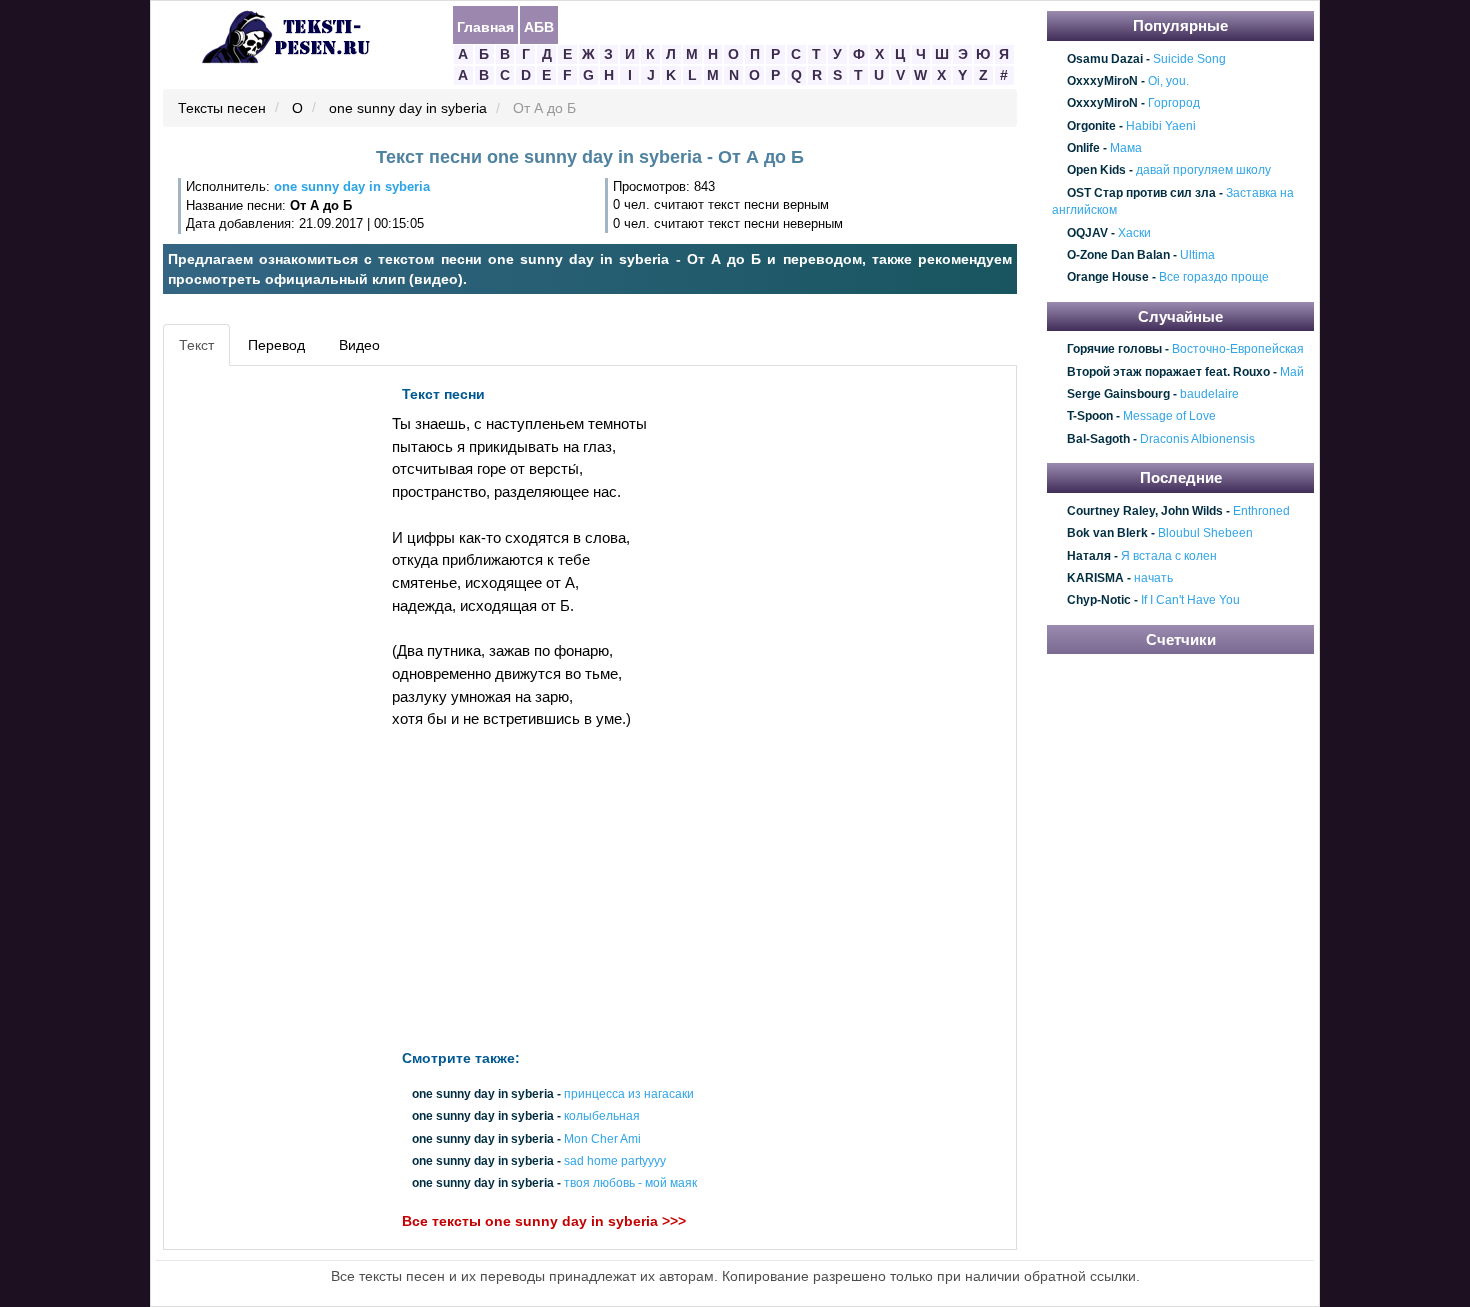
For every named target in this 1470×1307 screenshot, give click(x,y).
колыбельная (602, 1117)
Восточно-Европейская (1238, 350)
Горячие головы (1114, 350)
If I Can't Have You (1190, 601)
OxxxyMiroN (1102, 81)
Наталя (1089, 556)
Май (1292, 372)
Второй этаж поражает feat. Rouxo (1168, 372)
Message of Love (1169, 417)
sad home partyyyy (615, 1161)
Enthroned (1261, 511)
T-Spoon (1090, 417)
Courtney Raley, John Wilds (1145, 511)
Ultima (1197, 255)
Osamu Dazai (1105, 59)
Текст (196, 345)
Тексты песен (222, 109)
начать (1153, 578)
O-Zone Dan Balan (1118, 255)
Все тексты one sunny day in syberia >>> (544, 1221)
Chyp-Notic (1099, 601)
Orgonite (1091, 126)
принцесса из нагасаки (629, 1094)
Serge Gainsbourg (1118, 394)
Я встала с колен (1169, 556)
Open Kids (1096, 171)
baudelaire (1209, 394)
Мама (1126, 148)
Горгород (1174, 104)
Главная (485, 26)
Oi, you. (1168, 81)
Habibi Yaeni (1161, 126)
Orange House (1108, 278)
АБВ (539, 26)
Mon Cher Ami (602, 1139)
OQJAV (1087, 233)
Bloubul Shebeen (1205, 533)
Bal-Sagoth (1098, 439)
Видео (359, 345)
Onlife (1083, 148)
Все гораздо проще (1214, 278)
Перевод (276, 345)
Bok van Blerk (1107, 533)
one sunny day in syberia (408, 109)
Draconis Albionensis (1197, 439)
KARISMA (1095, 578)
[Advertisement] (259, 676)
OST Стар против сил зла (1141, 193)
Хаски (1134, 233)
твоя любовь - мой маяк (630, 1183)
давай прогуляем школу (1203, 171)
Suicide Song (1189, 59)
